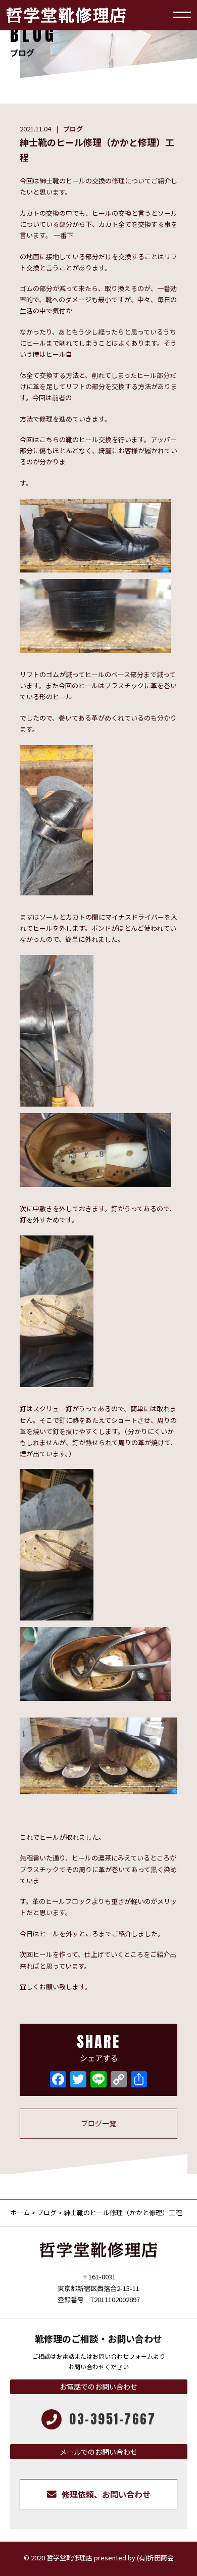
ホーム (21, 2212)
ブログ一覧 (98, 2123)
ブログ (73, 129)
